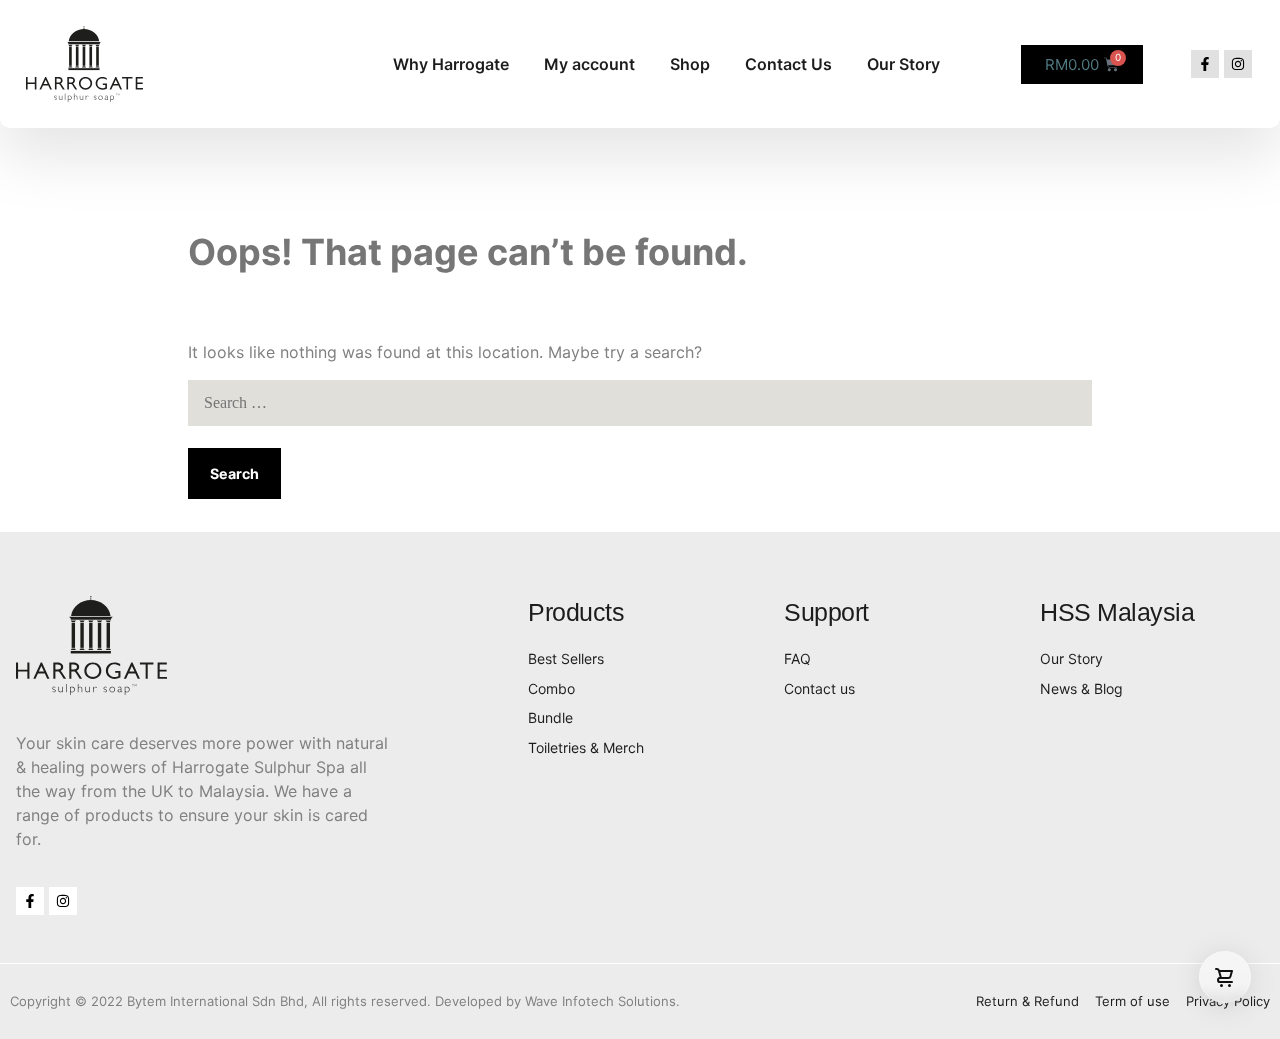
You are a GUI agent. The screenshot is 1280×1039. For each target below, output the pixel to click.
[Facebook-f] (1205, 64)
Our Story (903, 64)
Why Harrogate (451, 64)
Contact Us (788, 64)
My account (589, 64)
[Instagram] (1238, 64)
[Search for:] (640, 402)
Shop (690, 64)
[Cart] (1225, 977)
